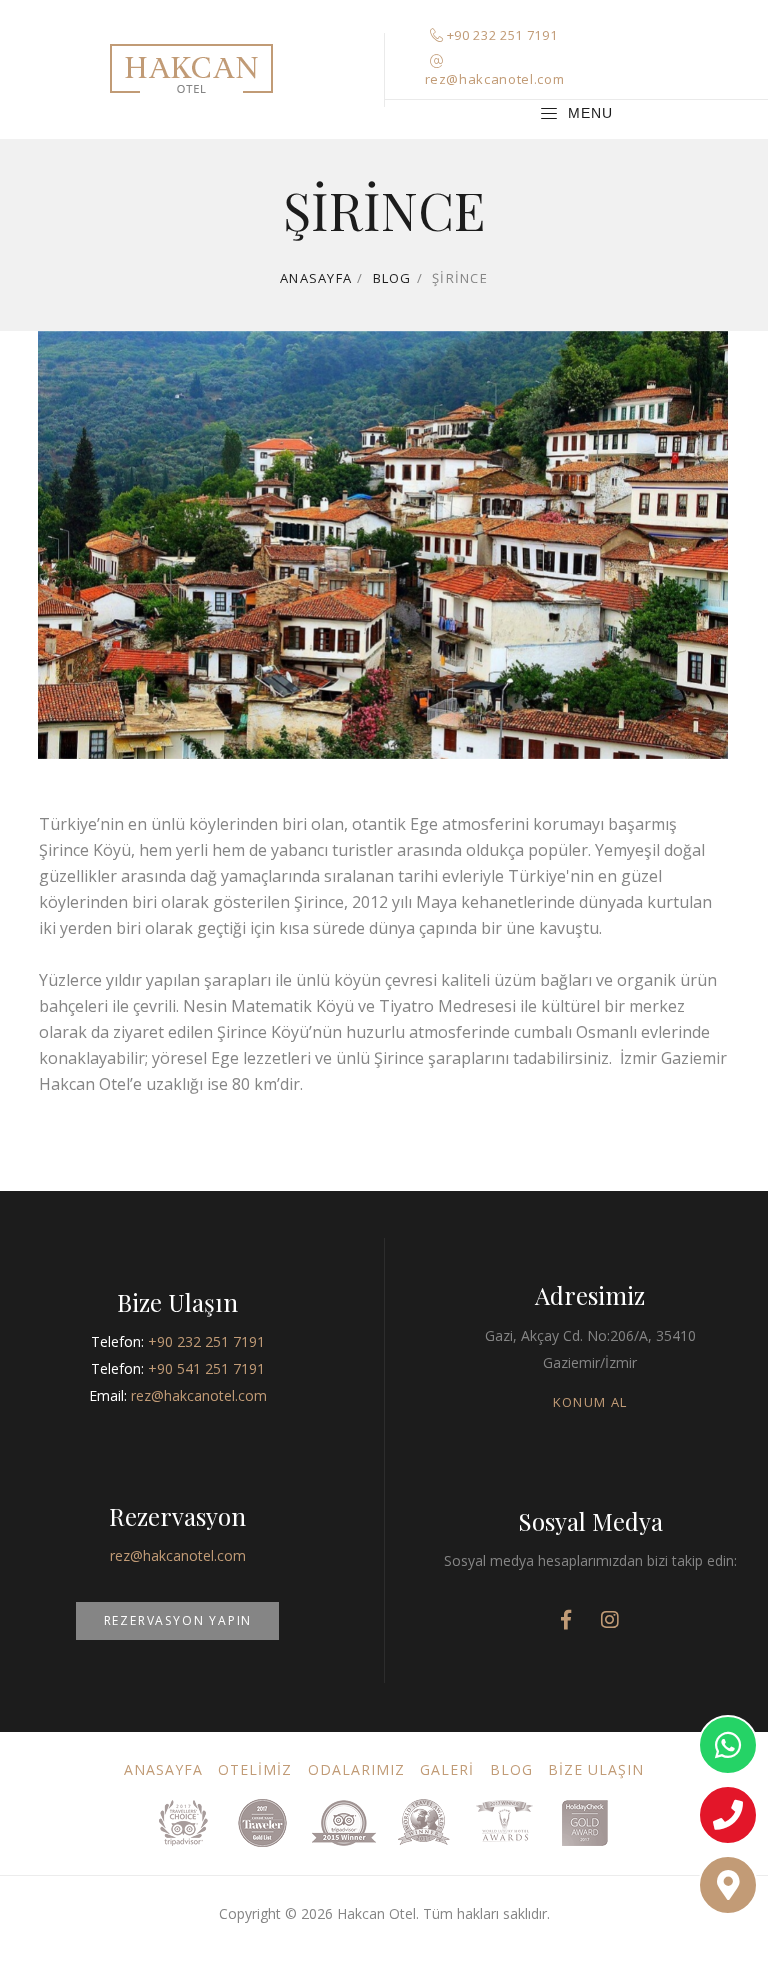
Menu (590, 112)
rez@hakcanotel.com (495, 79)
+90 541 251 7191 (206, 1368)
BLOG (511, 1769)
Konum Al (590, 1402)
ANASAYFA (163, 1769)
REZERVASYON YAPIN (178, 1620)
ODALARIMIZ (357, 1769)
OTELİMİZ (255, 1769)
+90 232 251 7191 (502, 35)
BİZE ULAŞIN (596, 1769)
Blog (392, 278)
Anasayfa (316, 278)
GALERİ (447, 1769)
